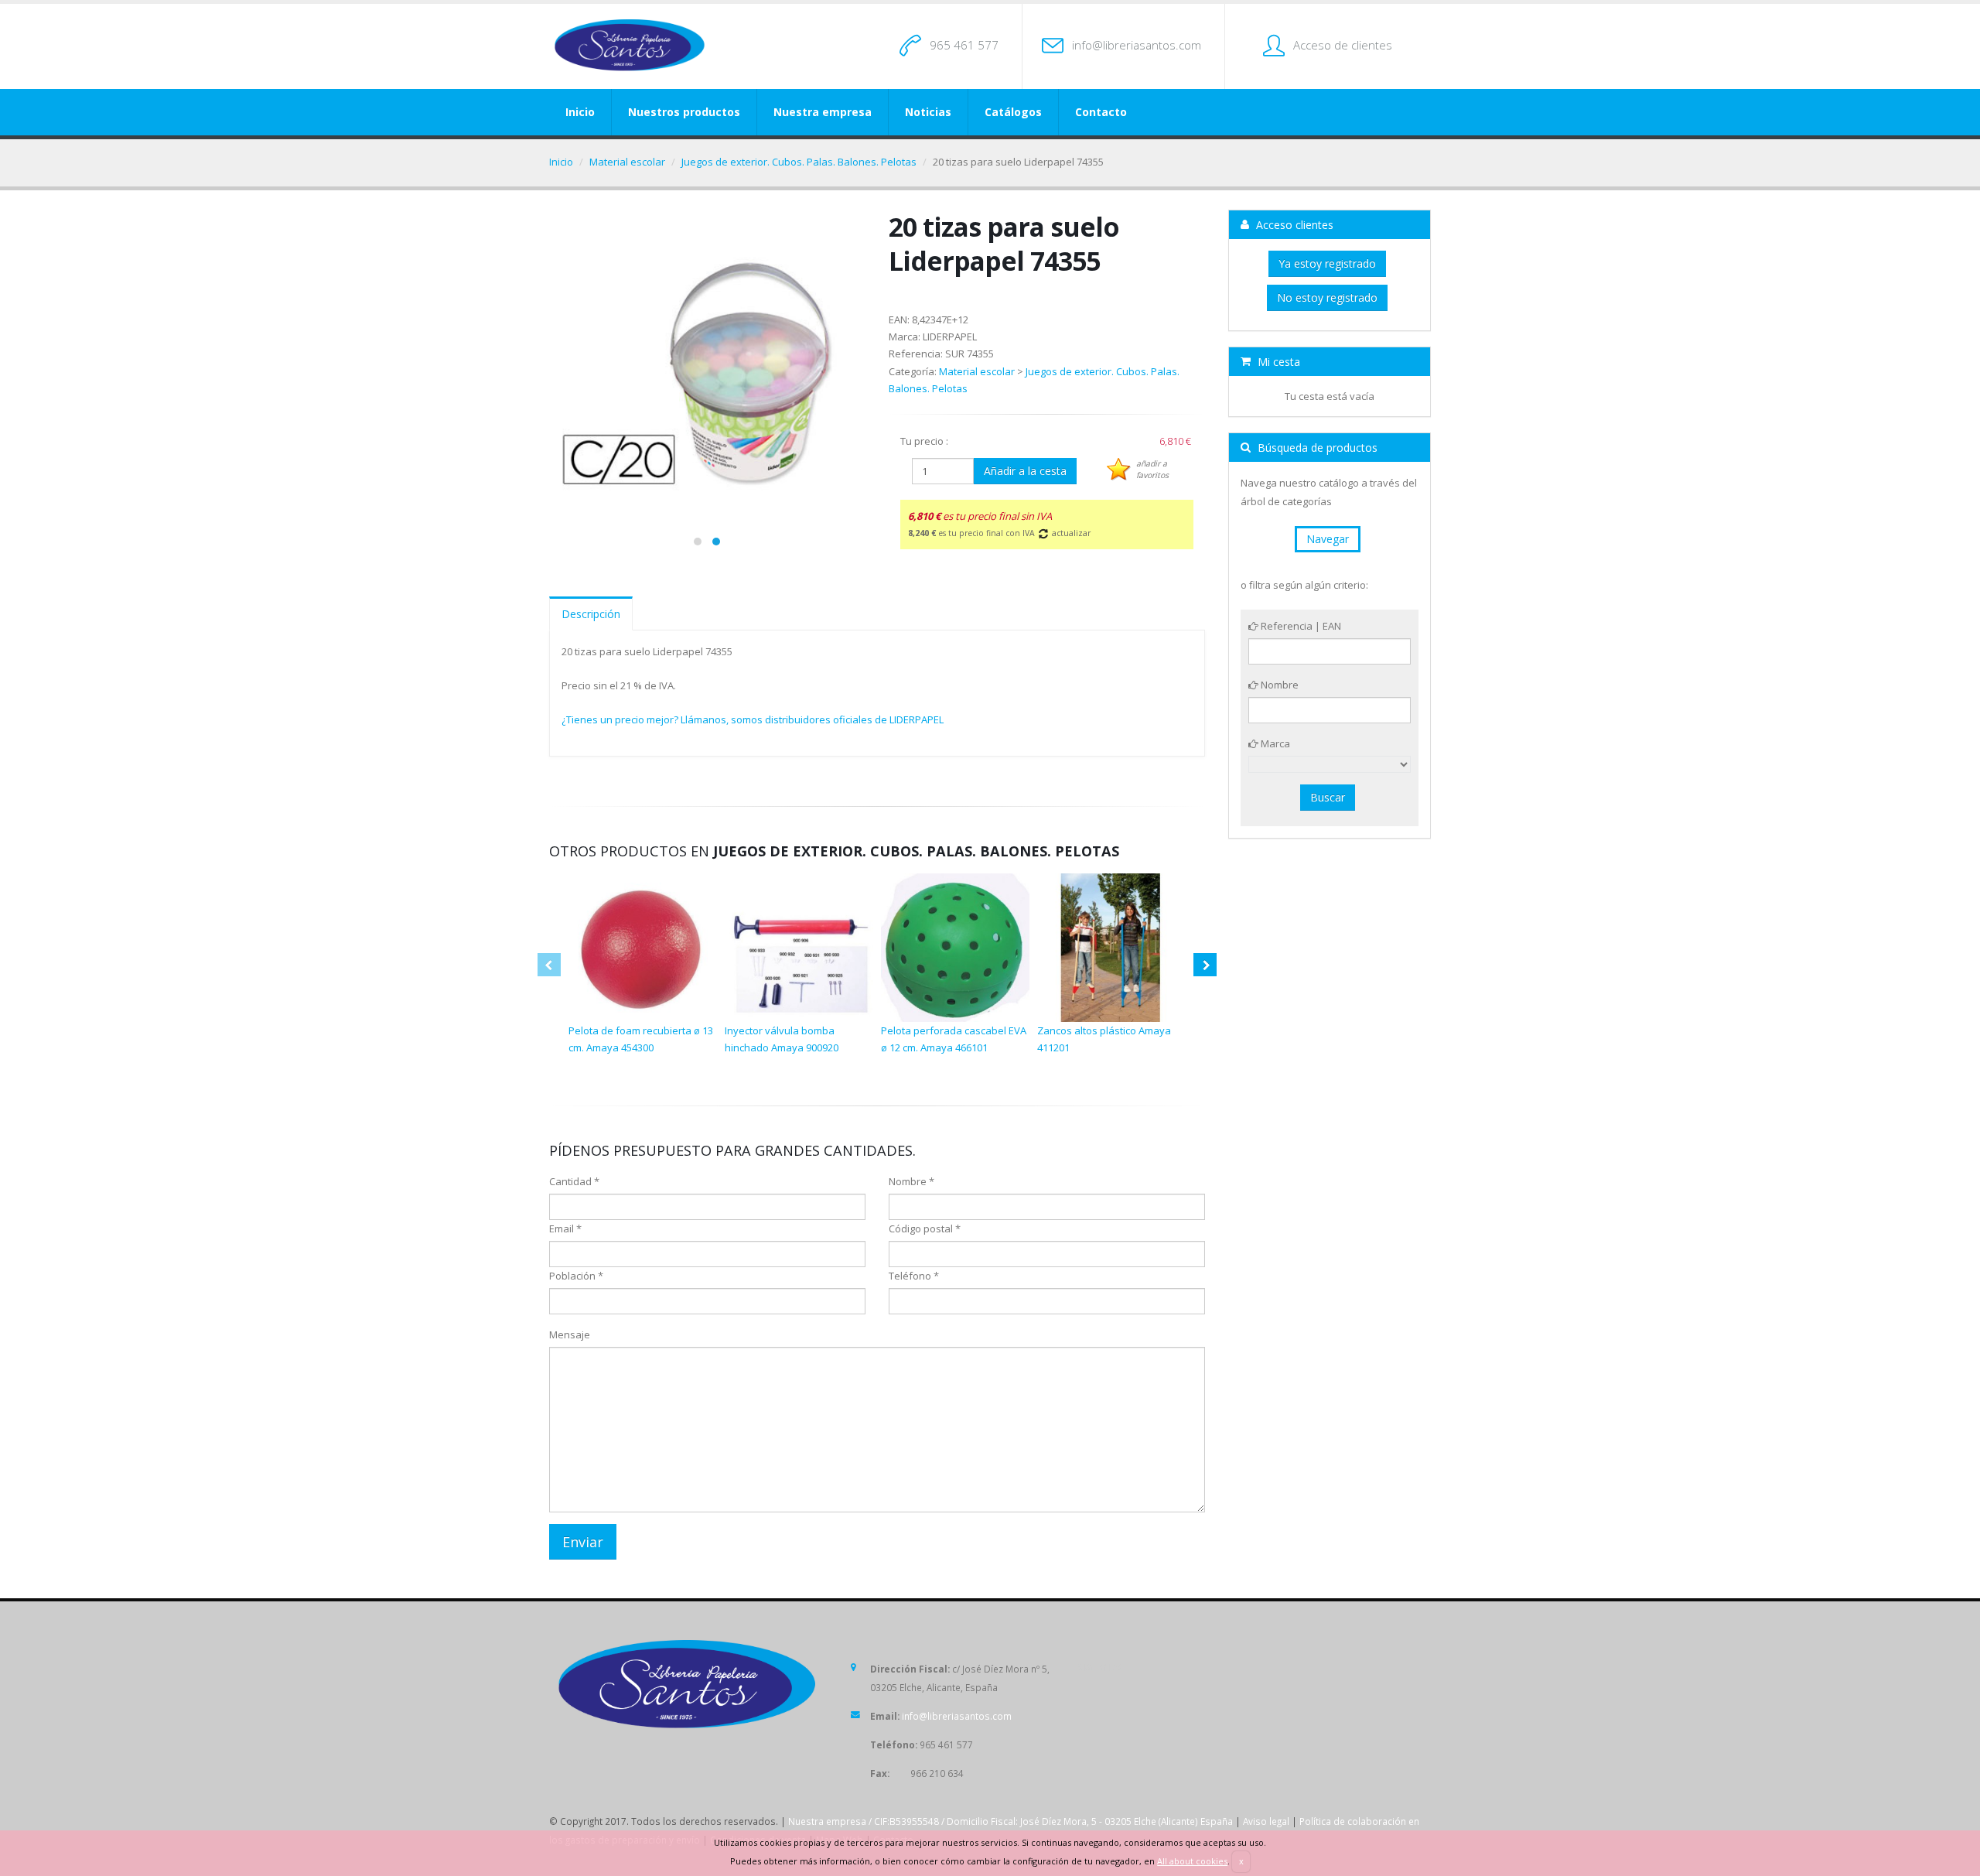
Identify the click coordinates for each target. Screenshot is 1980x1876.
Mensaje (570, 1334)
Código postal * (925, 1228)
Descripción (591, 614)
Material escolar (627, 162)
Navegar (1328, 539)
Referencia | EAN (1300, 626)
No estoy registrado (1327, 297)
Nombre (1278, 685)
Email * (565, 1228)
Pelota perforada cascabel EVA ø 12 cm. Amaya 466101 (954, 1039)
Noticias (928, 112)
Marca (1274, 743)
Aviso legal (1266, 1821)
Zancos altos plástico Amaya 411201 (1104, 1039)
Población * (576, 1276)
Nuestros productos (684, 112)
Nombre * (911, 1181)
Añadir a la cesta (1025, 471)
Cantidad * (574, 1181)
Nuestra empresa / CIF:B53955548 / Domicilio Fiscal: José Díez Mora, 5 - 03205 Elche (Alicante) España (1010, 1821)
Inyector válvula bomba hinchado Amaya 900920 (782, 1039)
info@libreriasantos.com (1137, 45)
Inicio (580, 112)
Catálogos (1013, 112)
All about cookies (1192, 1861)
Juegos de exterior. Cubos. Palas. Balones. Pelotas (799, 162)
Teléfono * (914, 1276)
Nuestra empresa (823, 112)
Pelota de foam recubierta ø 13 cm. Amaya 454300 (641, 1039)
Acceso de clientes (1343, 45)
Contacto (1101, 112)
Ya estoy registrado (1327, 263)
